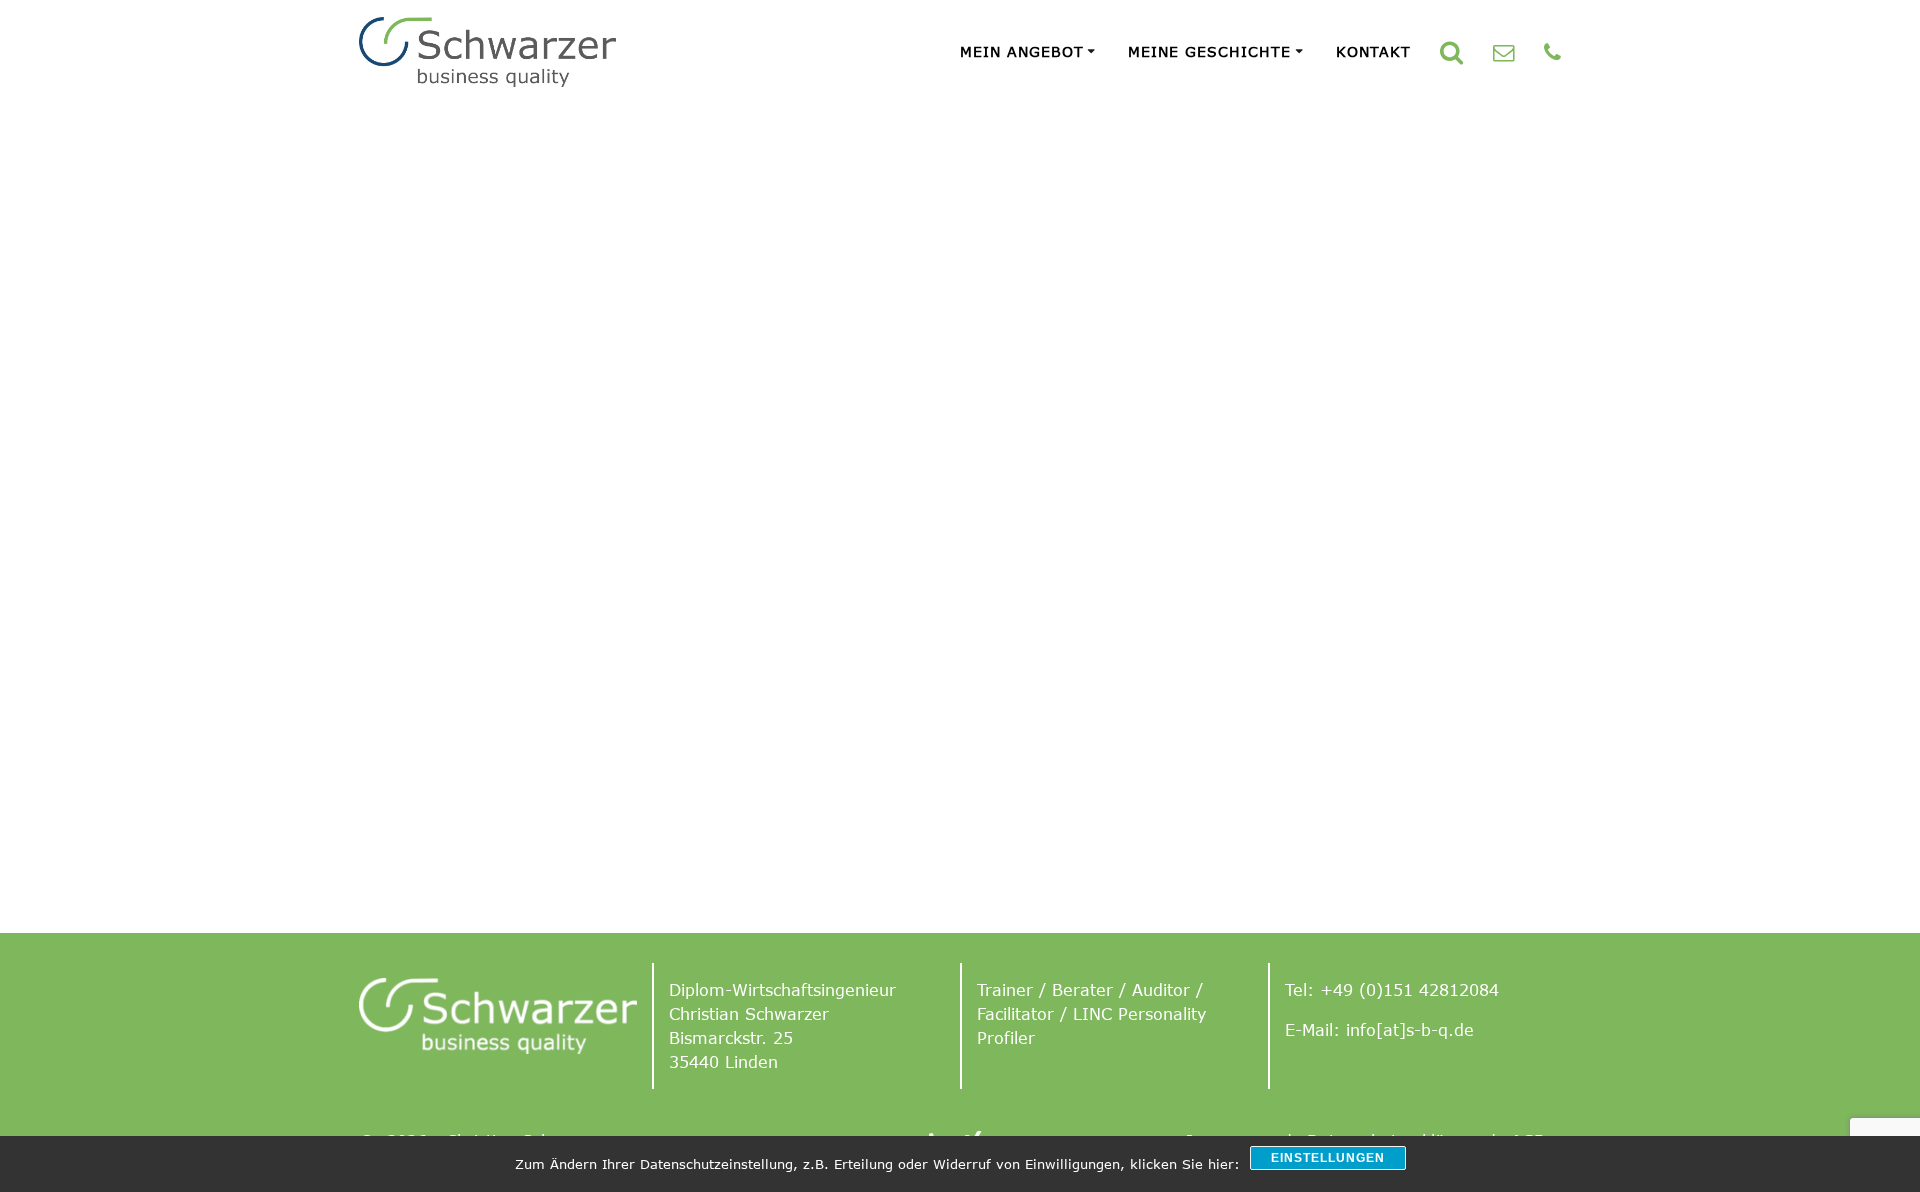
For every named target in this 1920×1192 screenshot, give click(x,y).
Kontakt (1373, 51)
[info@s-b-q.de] (1503, 52)
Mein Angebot (1022, 51)
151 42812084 (1441, 990)
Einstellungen (1328, 1158)
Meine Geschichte (1209, 51)
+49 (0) (1351, 990)
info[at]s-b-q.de (1410, 1030)
